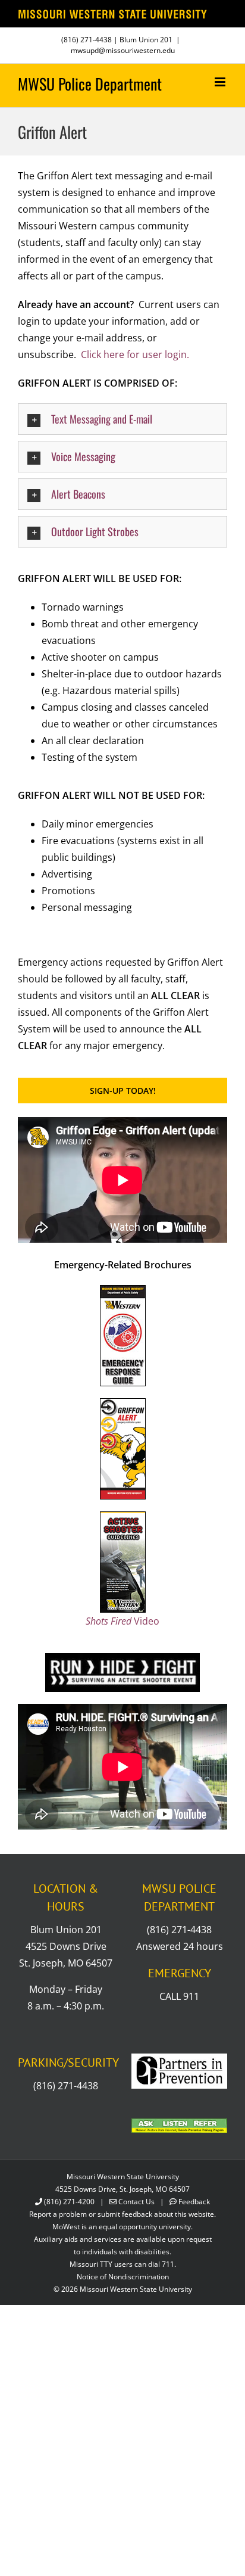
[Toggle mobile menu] (221, 82)
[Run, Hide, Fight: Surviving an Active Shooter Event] (122, 1658)
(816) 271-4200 (69, 2202)
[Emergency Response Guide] (123, 1290)
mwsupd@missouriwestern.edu (123, 50)
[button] (122, 419)
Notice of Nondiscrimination (123, 2277)
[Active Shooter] (123, 1517)
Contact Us (136, 2202)
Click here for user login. (135, 354)
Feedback (194, 2202)
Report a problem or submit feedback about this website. (122, 2214)
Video (122, 1621)
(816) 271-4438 (87, 40)
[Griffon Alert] (123, 1404)
